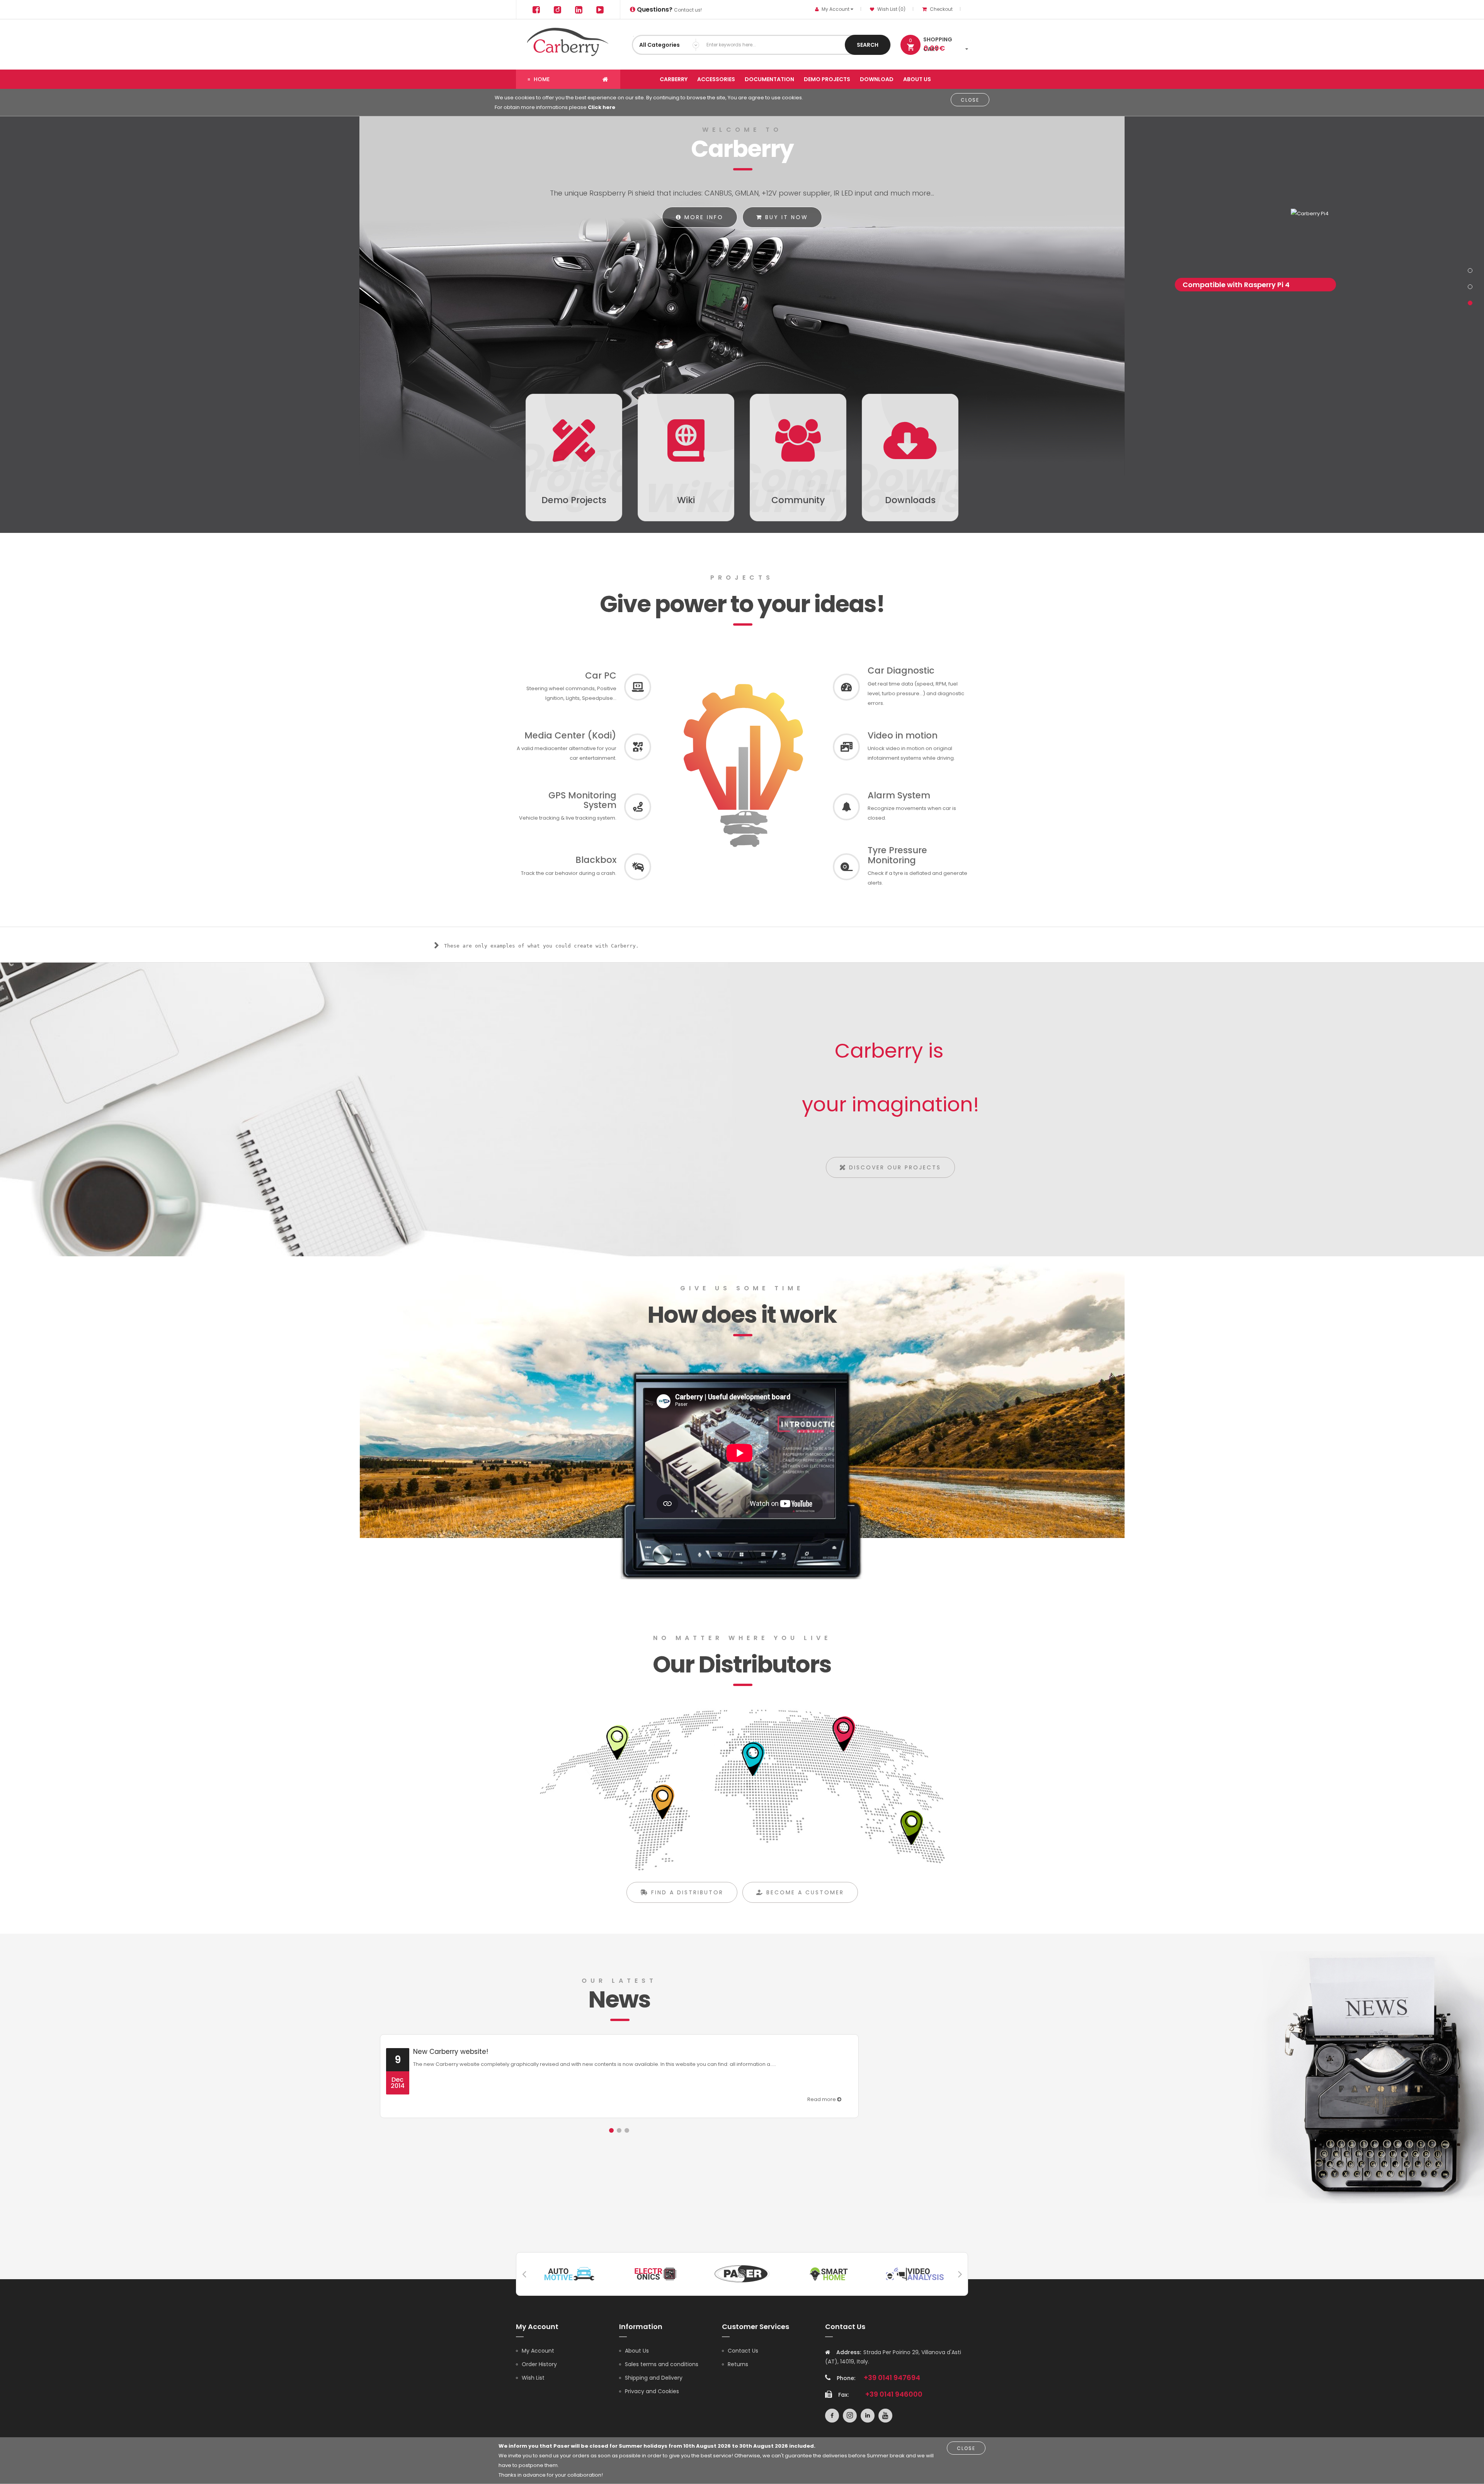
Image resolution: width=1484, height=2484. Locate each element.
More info (703, 217)
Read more (822, 2099)
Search (868, 45)
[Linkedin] (579, 9)
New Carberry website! (451, 2052)
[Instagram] (557, 9)
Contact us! (669, 10)
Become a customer (804, 1892)
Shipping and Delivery (654, 2378)
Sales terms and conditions (662, 2364)
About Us (637, 2351)
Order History (539, 2364)
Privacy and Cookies (652, 2391)
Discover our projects (894, 1167)
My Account (538, 2351)
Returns (738, 2364)
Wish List (533, 2378)
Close (970, 100)
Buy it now (785, 217)
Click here (602, 107)
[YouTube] (600, 9)
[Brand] (569, 2273)
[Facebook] (536, 9)
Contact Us (743, 2351)
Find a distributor (686, 1892)
